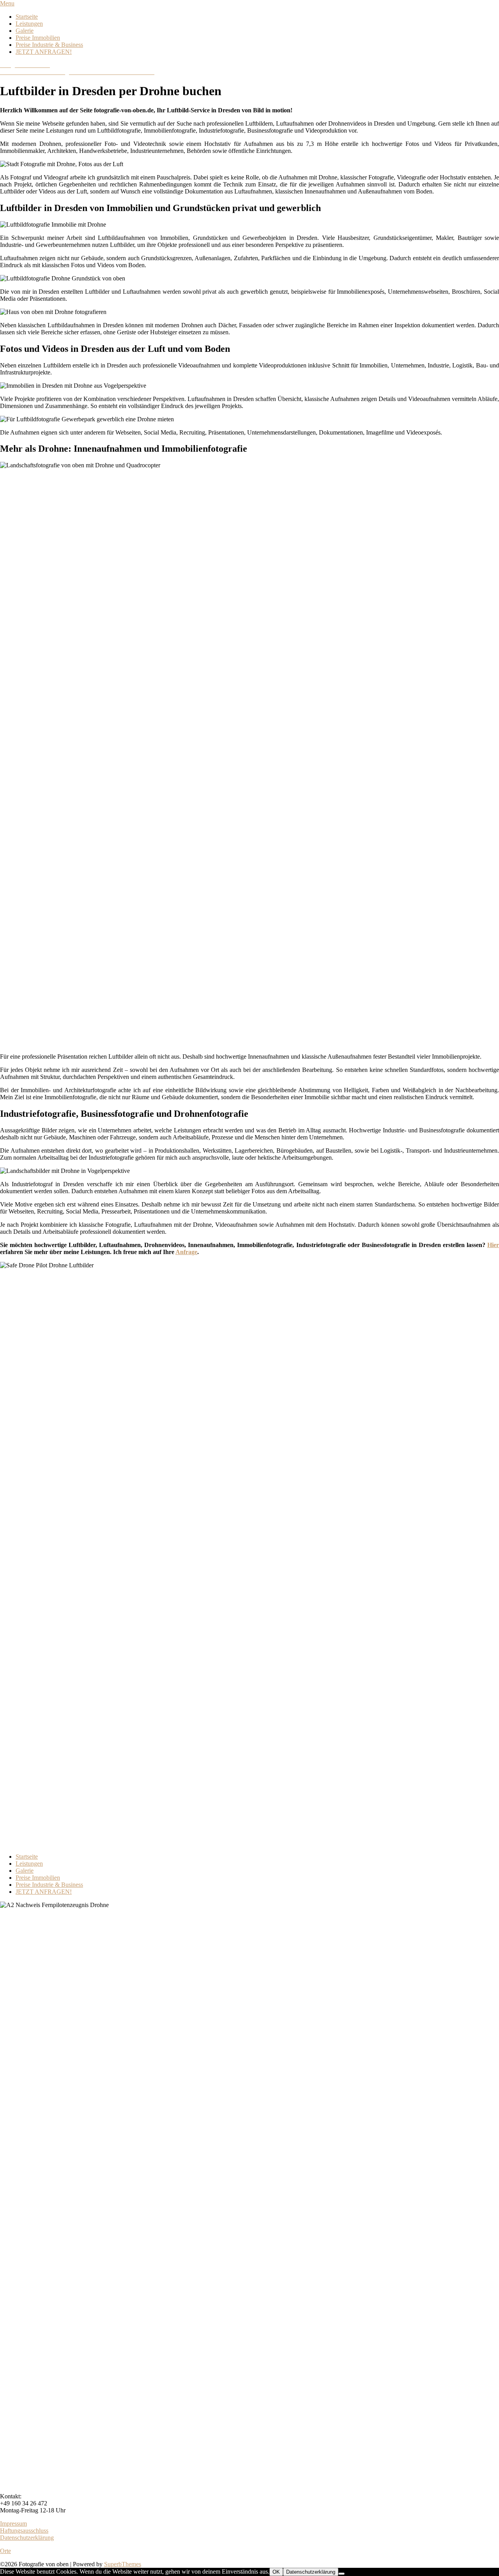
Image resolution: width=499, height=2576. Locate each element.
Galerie (25, 31)
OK (276, 2572)
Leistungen (29, 24)
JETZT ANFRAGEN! (44, 52)
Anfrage (186, 1252)
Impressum (13, 2524)
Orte (5, 2551)
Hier (493, 1245)
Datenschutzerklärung (27, 2538)
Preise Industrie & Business (49, 45)
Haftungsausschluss (24, 2531)
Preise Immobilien (38, 38)
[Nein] (342, 2574)
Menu (7, 3)
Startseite (27, 17)
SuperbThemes (123, 2564)
